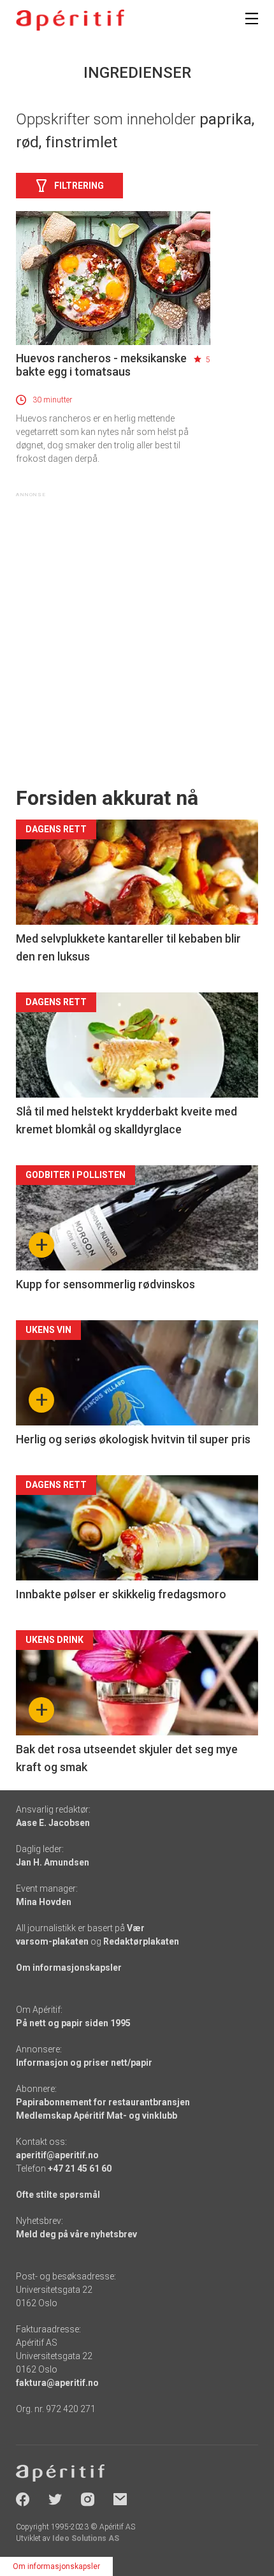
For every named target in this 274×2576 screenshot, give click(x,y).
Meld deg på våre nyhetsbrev (76, 2234)
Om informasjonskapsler (69, 1968)
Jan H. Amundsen (53, 1862)
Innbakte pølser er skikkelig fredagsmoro (121, 1594)
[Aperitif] (70, 20)
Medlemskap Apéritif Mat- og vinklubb (97, 2116)
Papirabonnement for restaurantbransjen (103, 2102)
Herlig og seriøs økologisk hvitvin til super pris (133, 1439)
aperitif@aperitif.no (57, 2155)
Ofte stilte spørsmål (58, 2195)
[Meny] (252, 18)
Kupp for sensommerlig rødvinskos (105, 1284)
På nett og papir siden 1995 (73, 2023)
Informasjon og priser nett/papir (84, 2063)
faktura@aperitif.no (57, 2383)
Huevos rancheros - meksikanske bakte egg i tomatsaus (101, 365)
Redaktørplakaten (141, 1941)
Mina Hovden (44, 1902)
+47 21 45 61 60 (80, 2168)
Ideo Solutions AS (86, 2538)
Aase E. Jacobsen (53, 1823)
